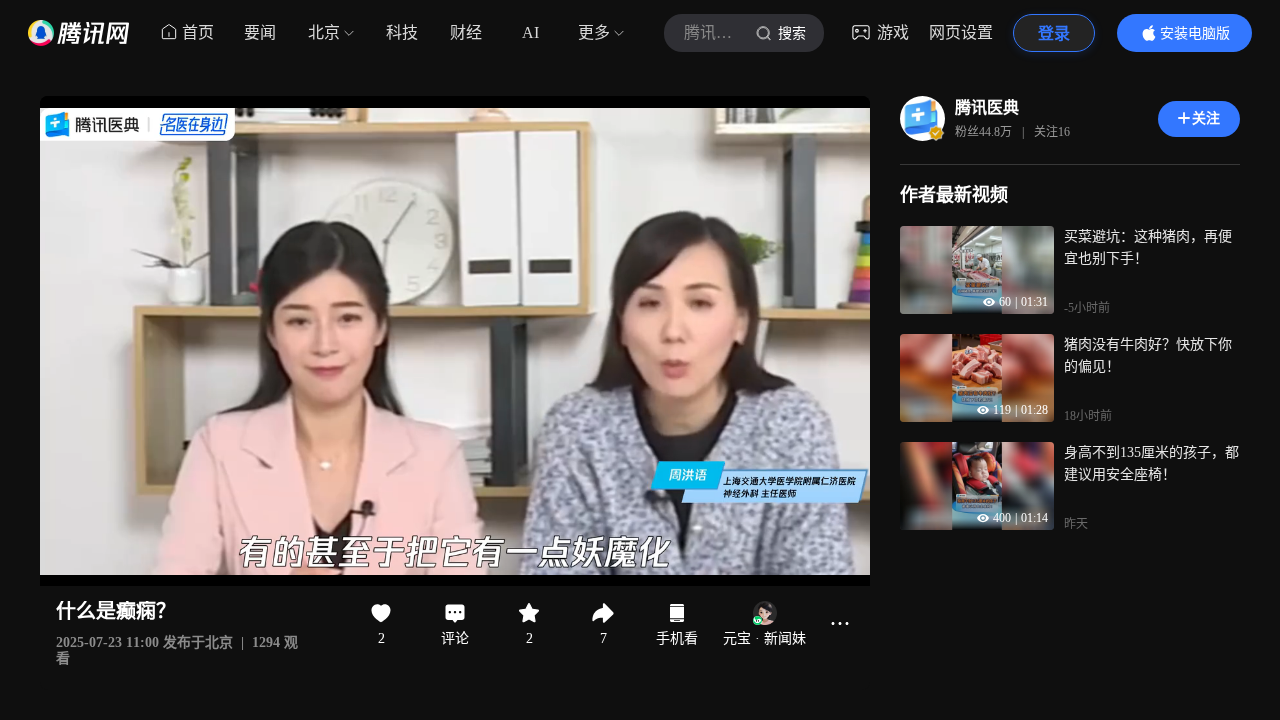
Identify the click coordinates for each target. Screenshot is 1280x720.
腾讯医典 (987, 107)
